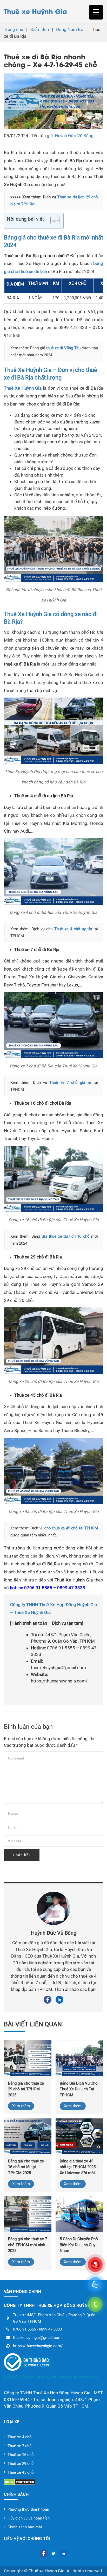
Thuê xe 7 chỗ (20, 2446)
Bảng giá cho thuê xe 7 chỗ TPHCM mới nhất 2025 (28, 2245)
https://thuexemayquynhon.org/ (68, 2377)
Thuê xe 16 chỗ (21, 2455)
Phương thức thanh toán (28, 2509)
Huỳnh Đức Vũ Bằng (74, 136)
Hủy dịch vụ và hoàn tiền (29, 2518)
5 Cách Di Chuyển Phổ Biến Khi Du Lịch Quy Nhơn (79, 2245)
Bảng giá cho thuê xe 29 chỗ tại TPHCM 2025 (26, 2089)
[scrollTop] (94, 2566)
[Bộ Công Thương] (53, 2362)
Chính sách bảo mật (25, 2527)
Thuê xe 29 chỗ (21, 2464)
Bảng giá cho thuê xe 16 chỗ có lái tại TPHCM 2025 (26, 2167)
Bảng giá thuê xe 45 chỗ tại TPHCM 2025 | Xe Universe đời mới (79, 2167)
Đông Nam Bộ (70, 29)
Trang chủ (14, 29)
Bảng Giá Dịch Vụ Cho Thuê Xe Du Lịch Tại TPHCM (79, 2089)
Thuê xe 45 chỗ (21, 2472)
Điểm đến (40, 29)
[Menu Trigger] (96, 12)
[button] (52, 221)
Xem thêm (21, 2106)
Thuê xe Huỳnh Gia (35, 11)
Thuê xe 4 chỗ (20, 2437)
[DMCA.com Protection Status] (53, 2482)
